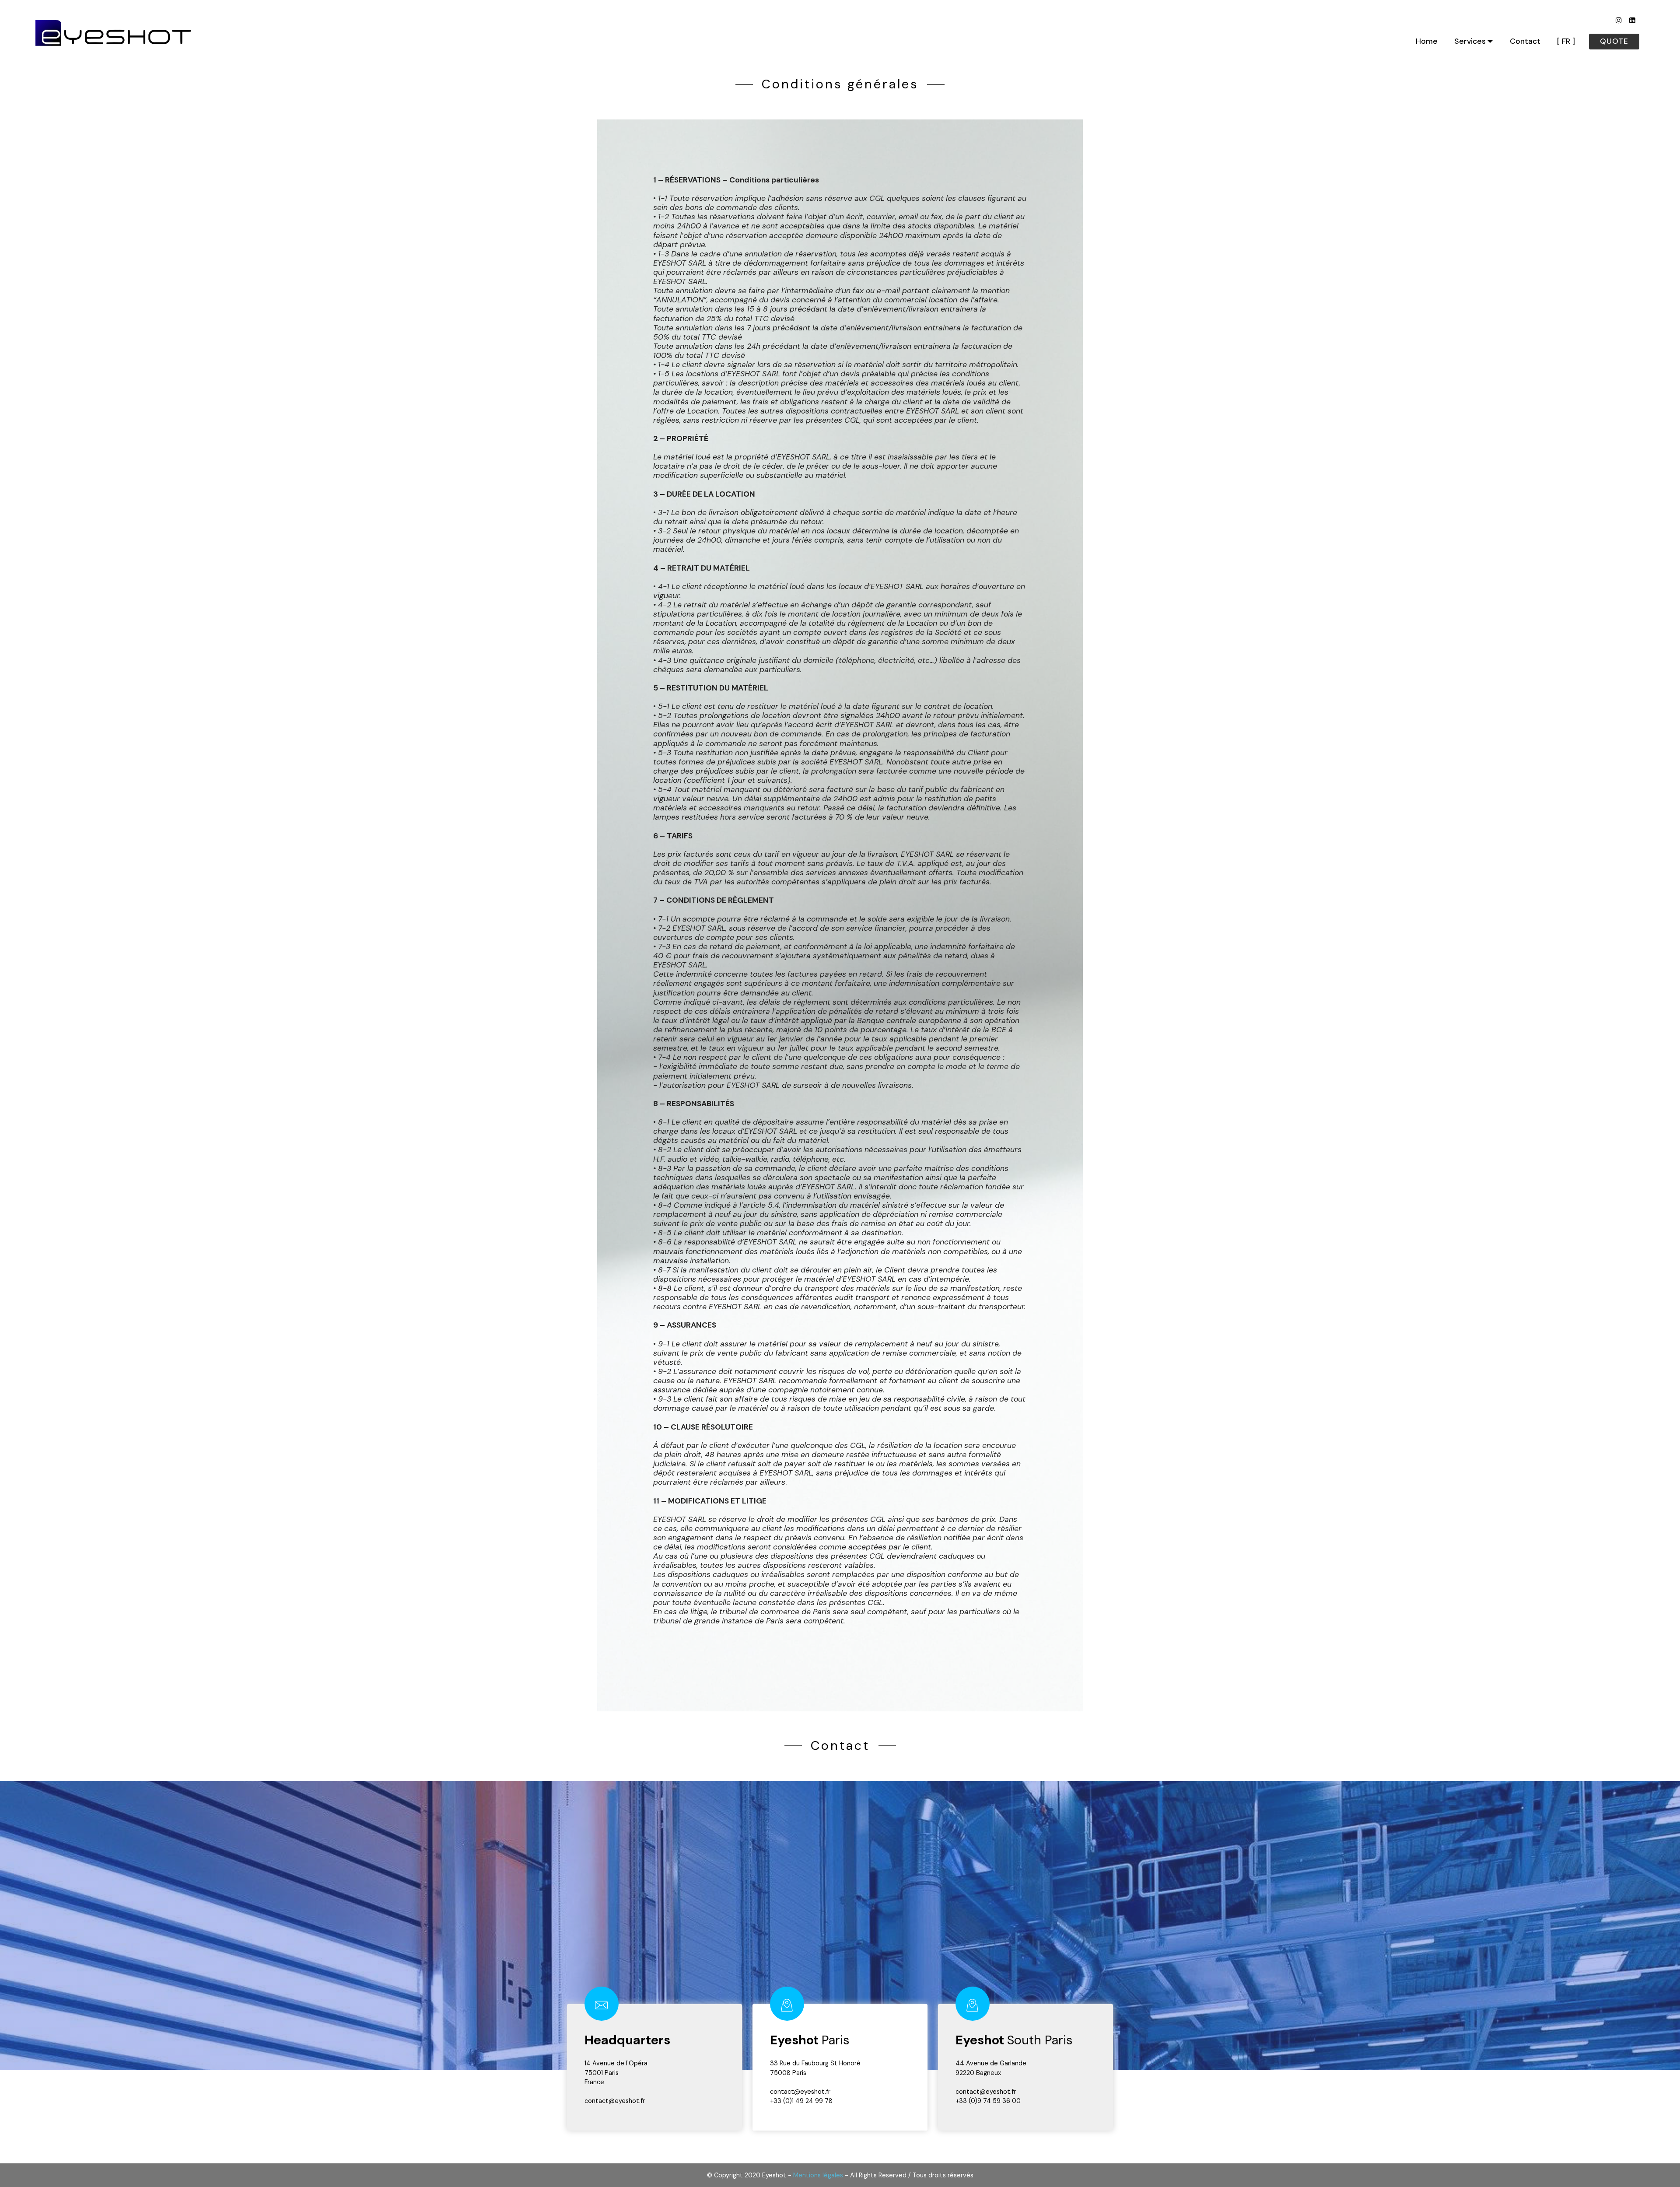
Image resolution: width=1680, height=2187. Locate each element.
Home (1427, 41)
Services (1470, 41)
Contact (1525, 41)
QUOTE (1614, 41)
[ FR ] (1566, 41)
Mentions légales (818, 2175)
